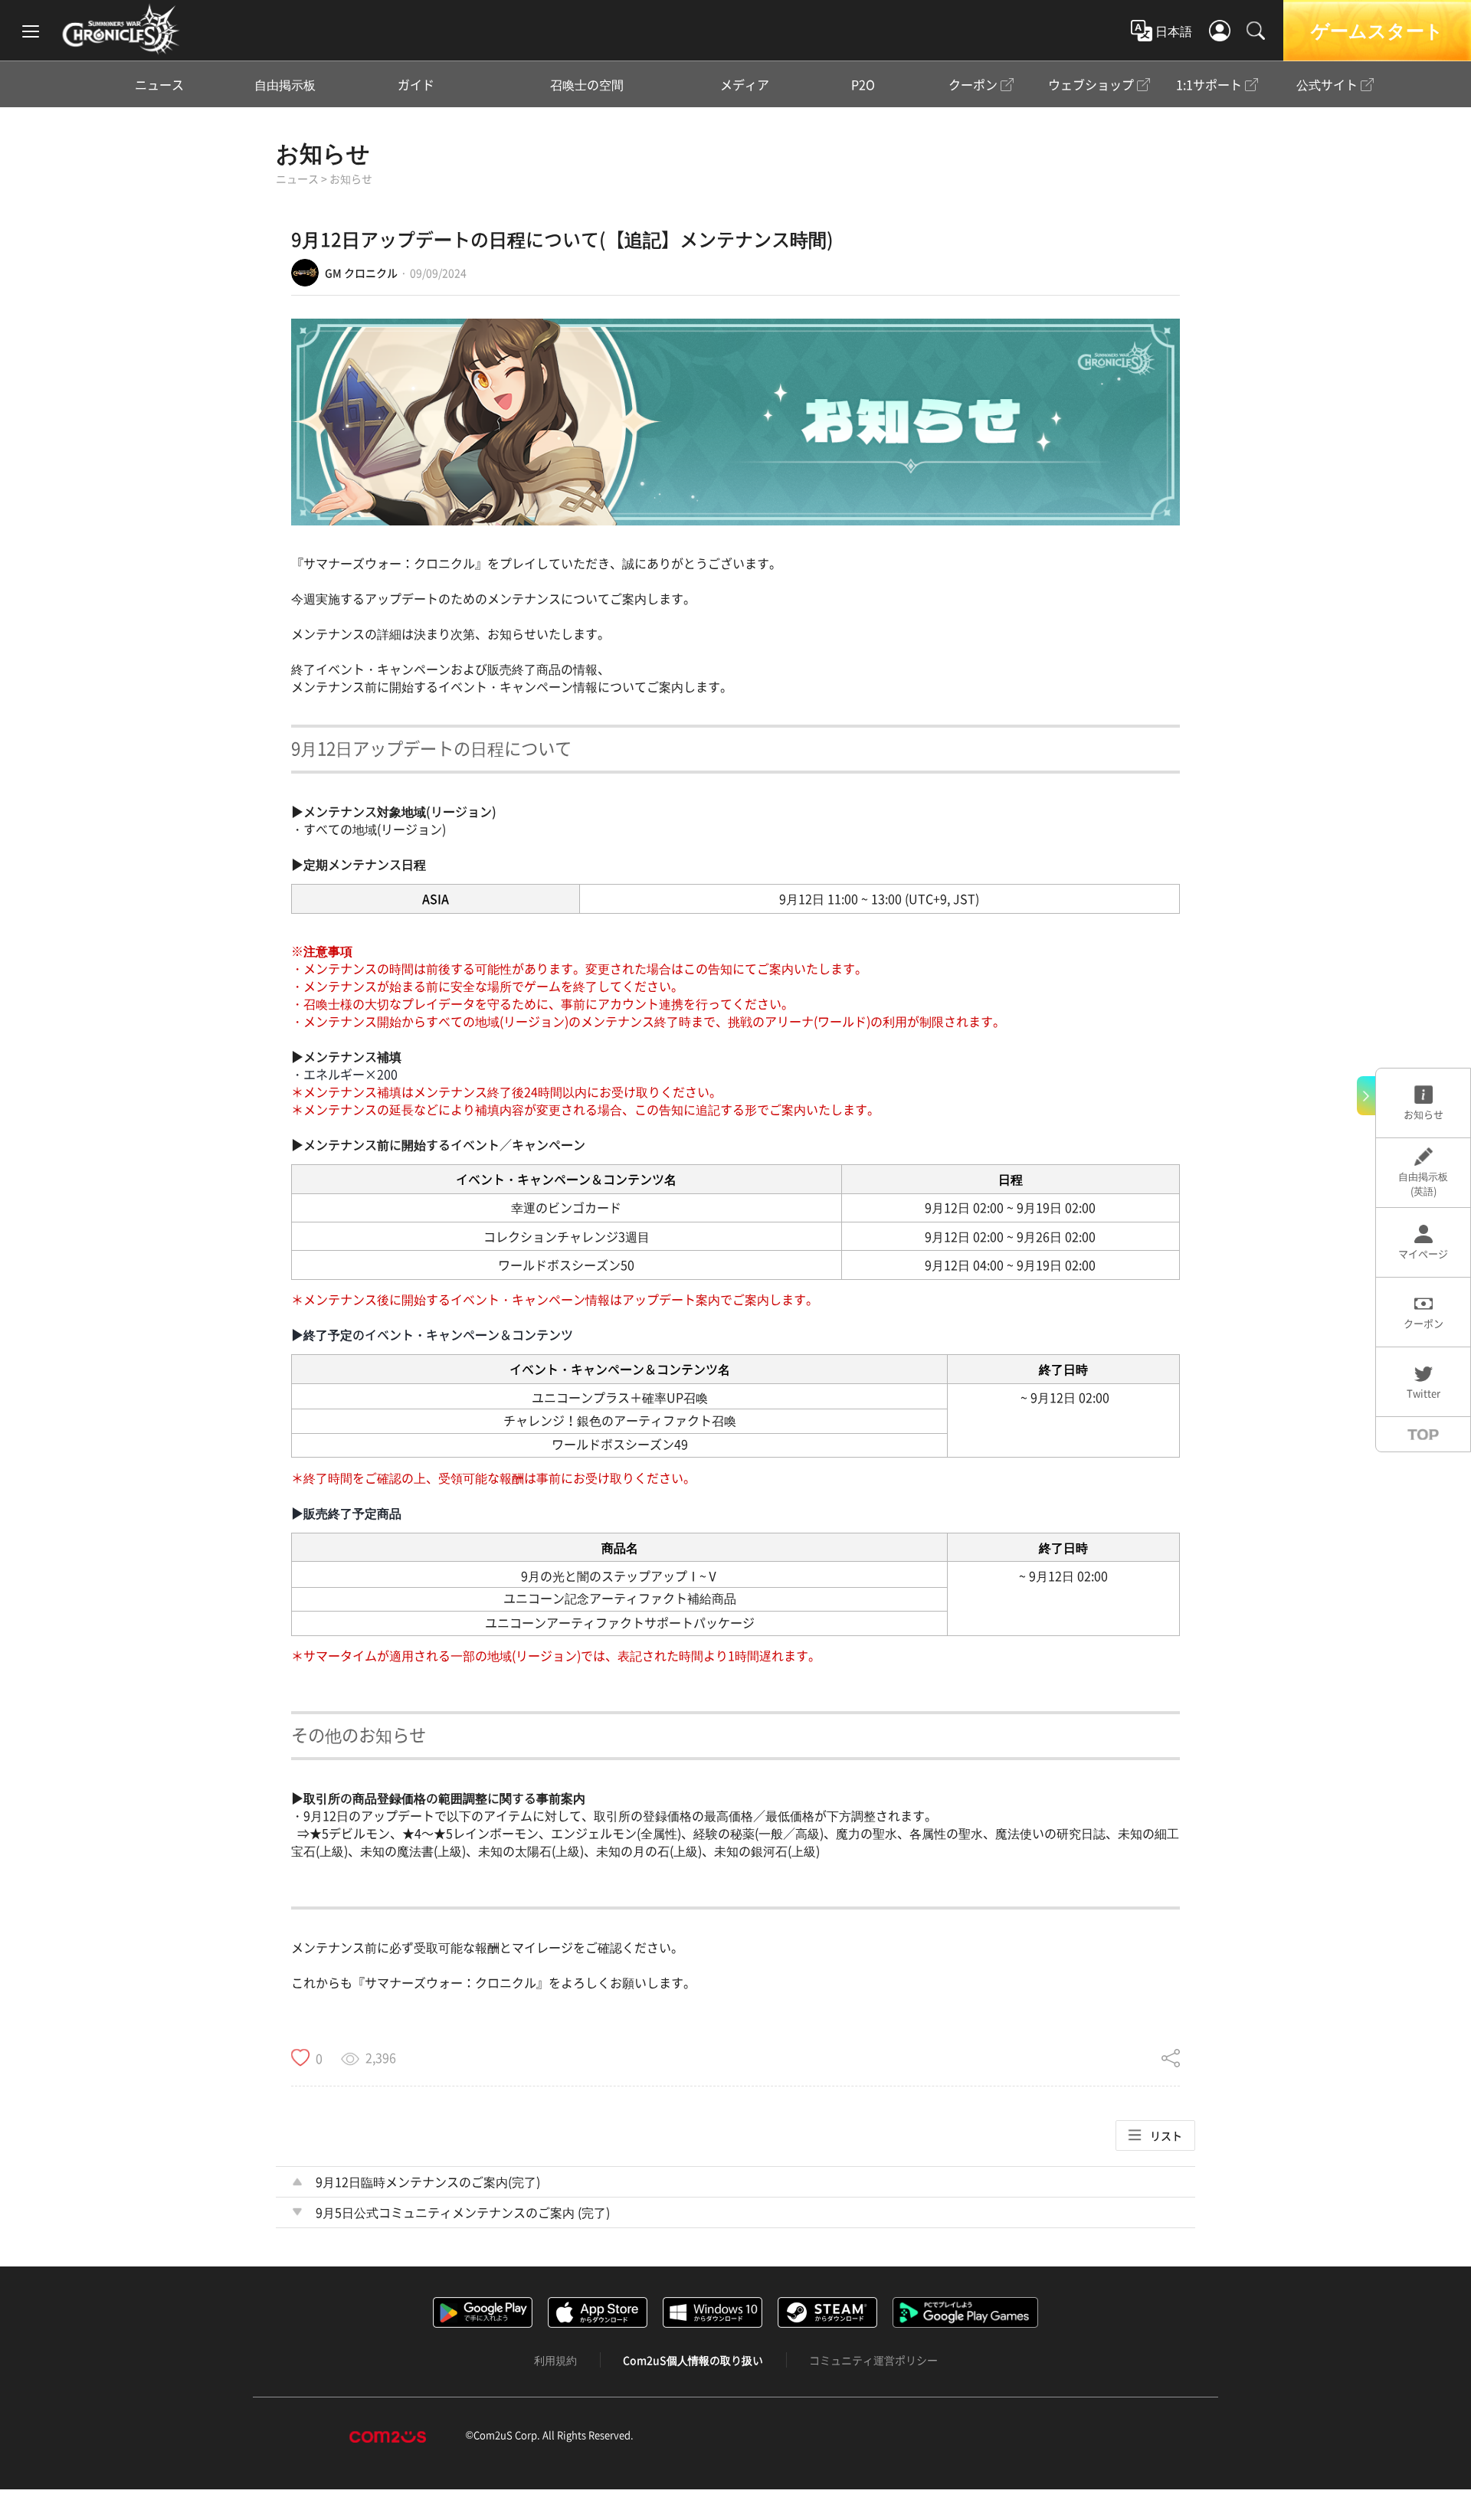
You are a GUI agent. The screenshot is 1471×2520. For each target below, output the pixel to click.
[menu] (31, 31)
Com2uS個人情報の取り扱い (693, 2360)
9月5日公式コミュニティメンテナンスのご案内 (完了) (463, 2212)
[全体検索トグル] (1256, 31)
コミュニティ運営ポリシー (873, 2360)
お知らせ (323, 153)
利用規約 (555, 2360)
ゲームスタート (1377, 30)
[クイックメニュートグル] (1366, 1096)
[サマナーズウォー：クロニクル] (121, 29)
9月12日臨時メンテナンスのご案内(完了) (428, 2181)
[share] (1171, 2058)
